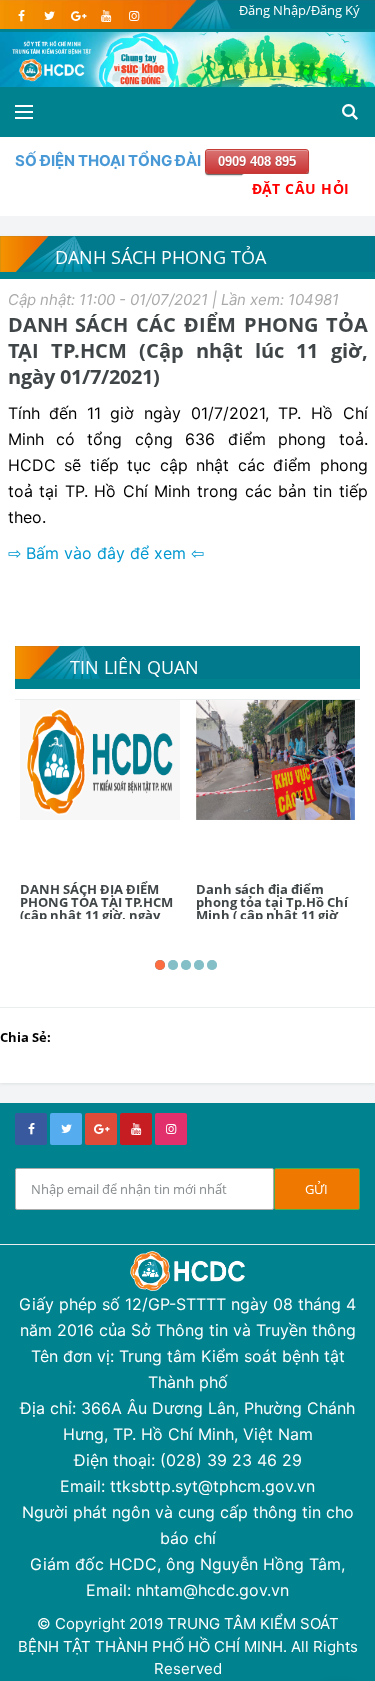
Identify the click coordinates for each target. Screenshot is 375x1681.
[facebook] (21, 16)
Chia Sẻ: (25, 1037)
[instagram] (133, 16)
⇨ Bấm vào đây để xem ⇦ (106, 553)
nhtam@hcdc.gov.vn (212, 1590)
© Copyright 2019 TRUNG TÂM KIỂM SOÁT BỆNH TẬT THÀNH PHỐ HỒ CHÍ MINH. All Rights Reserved (188, 1646)
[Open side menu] (24, 112)
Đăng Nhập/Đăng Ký (299, 10)
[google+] (101, 1129)
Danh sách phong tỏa (160, 257)
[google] (77, 16)
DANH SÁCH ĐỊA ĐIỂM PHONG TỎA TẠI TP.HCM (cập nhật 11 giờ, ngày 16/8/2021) (96, 908)
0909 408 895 (257, 161)
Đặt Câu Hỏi (301, 188)
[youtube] (105, 16)
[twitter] (49, 16)
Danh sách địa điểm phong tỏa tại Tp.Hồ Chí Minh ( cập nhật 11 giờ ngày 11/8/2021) (272, 908)
